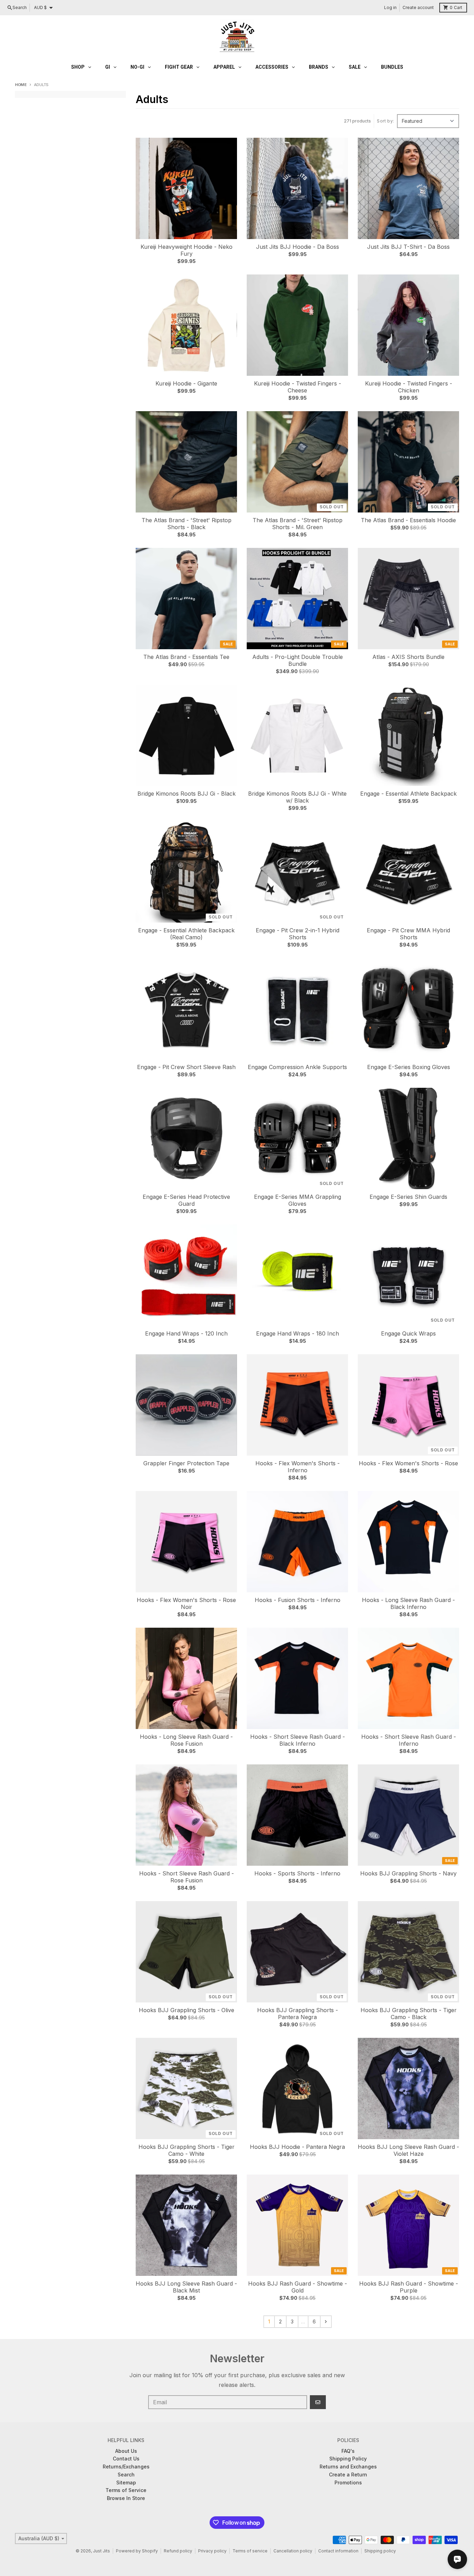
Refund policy (178, 2551)
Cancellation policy (293, 2551)
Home (21, 85)
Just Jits (101, 2551)
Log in (390, 7)
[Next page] (326, 2322)
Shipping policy (380, 2551)
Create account (418, 7)
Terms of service (250, 2551)
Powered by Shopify (137, 2551)
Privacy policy (212, 2551)
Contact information (338, 2551)
